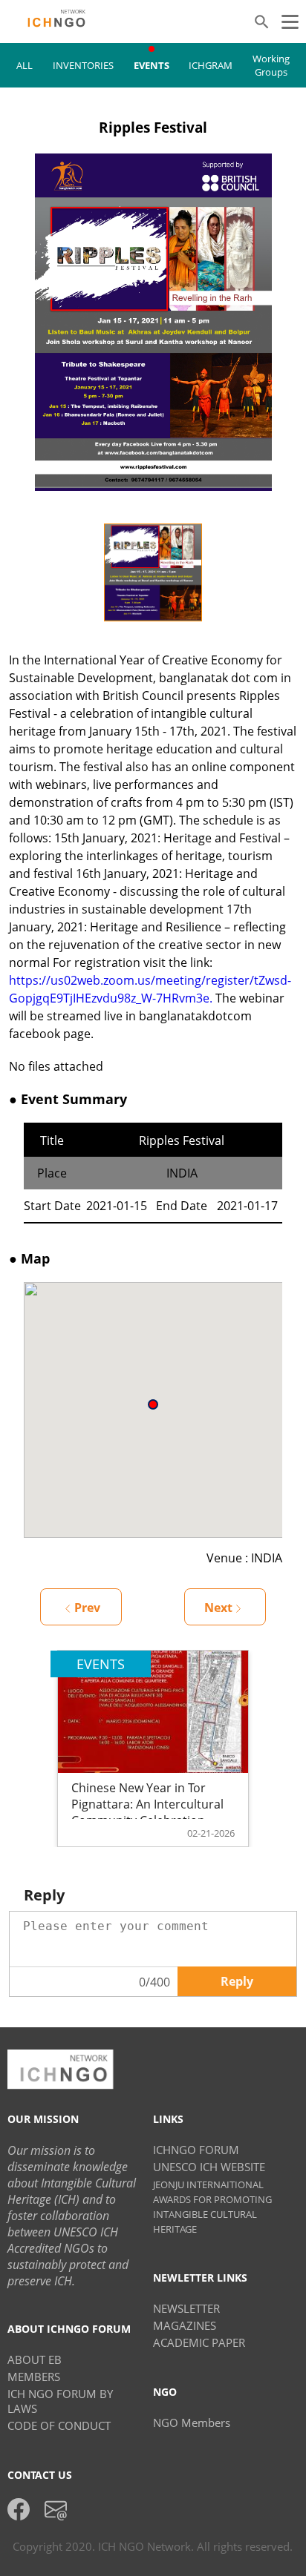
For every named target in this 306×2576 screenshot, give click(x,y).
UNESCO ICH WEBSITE (209, 2167)
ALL (25, 65)
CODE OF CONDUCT (59, 2425)
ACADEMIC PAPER (199, 2342)
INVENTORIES (83, 65)
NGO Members (192, 2423)
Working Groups (271, 65)
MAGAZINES (185, 2325)
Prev (87, 1608)
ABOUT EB (35, 2359)
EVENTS (152, 65)
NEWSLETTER (186, 2308)
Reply (237, 1981)
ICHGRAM (211, 65)
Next (218, 1608)
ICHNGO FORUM (196, 2150)
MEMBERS (34, 2377)
